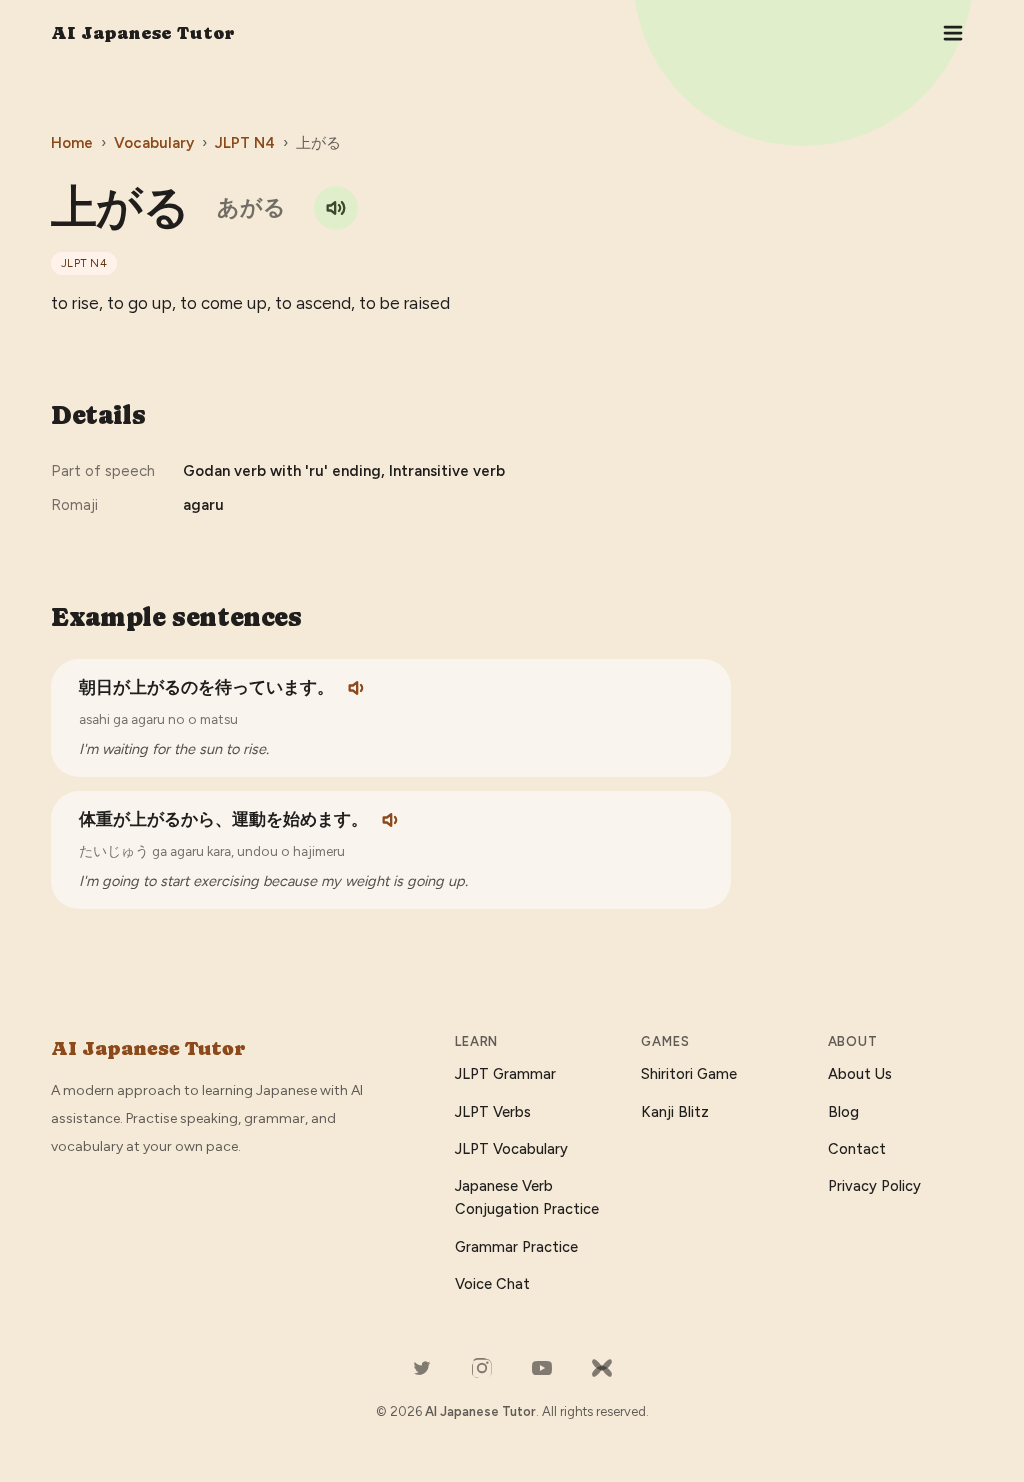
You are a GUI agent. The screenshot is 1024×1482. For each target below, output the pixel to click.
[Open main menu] (953, 33)
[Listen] (358, 688)
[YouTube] (542, 1368)
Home (72, 143)
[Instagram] (482, 1368)
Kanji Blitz (675, 1112)
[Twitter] (422, 1368)
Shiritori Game (689, 1074)
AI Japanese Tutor (143, 32)
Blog (843, 1112)
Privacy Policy (874, 1186)
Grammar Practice (516, 1247)
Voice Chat (492, 1284)
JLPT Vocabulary (511, 1149)
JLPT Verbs (493, 1112)
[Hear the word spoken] (336, 208)
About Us (860, 1074)
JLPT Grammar (505, 1074)
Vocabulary (154, 143)
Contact (857, 1149)
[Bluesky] (602, 1368)
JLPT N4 (245, 143)
